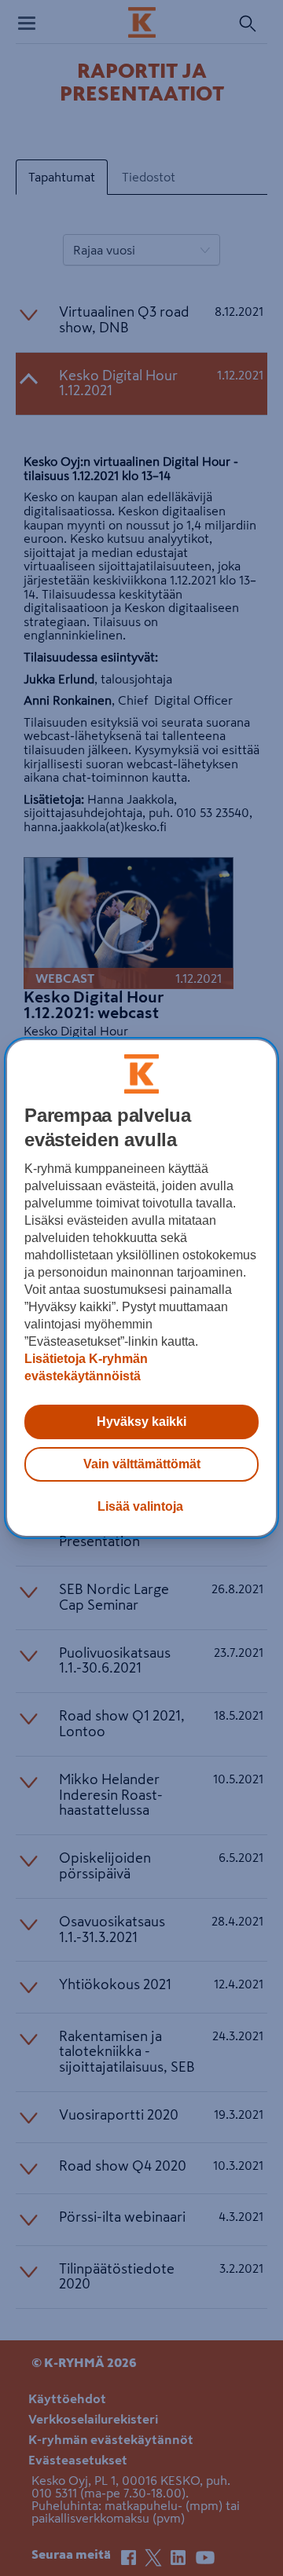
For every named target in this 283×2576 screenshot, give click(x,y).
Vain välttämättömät (142, 1464)
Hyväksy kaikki (141, 1422)
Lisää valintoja (140, 1506)
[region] (141, 1288)
